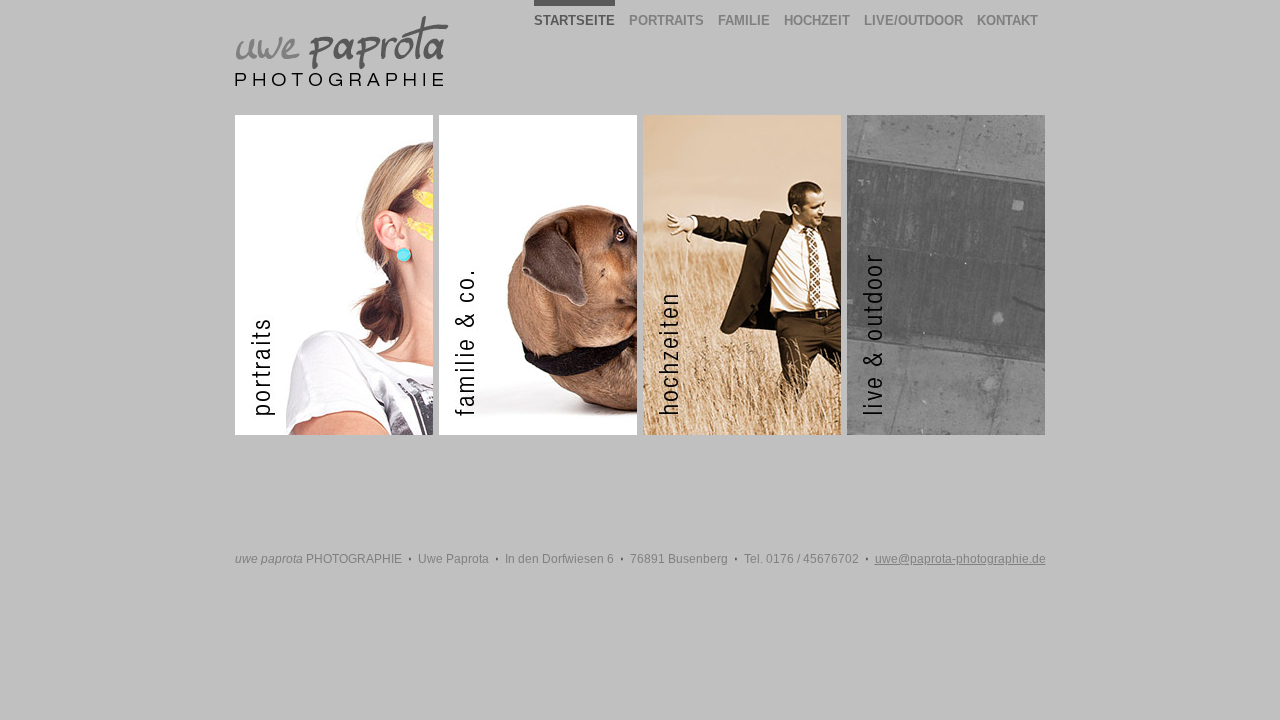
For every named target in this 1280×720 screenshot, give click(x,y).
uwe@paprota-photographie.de (960, 559)
